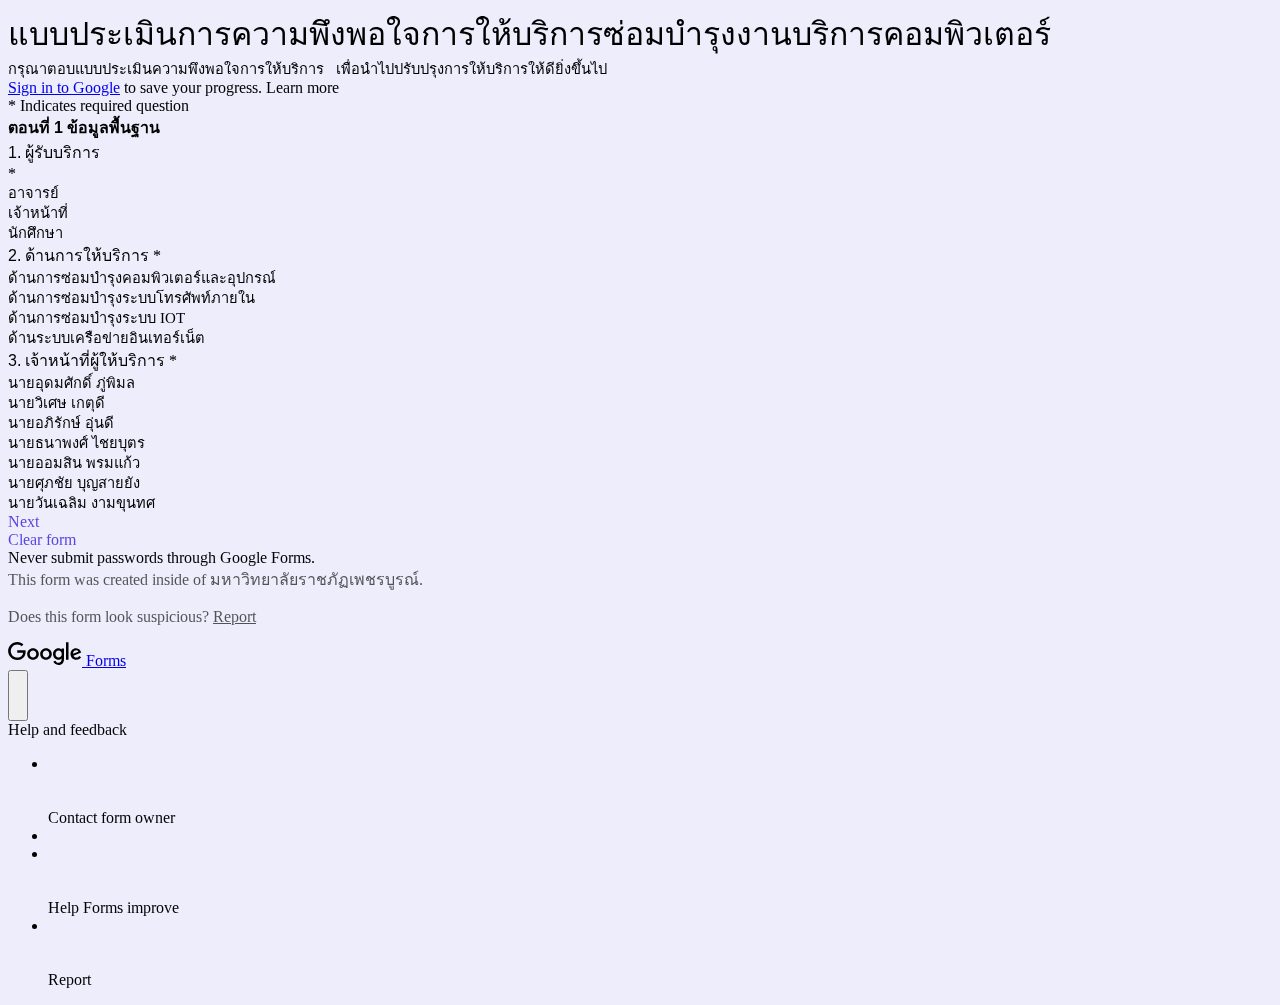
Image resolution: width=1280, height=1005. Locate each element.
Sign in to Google (64, 87)
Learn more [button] (302, 87)
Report (234, 616)
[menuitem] (660, 791)
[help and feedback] (18, 695)
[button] (640, 522)
